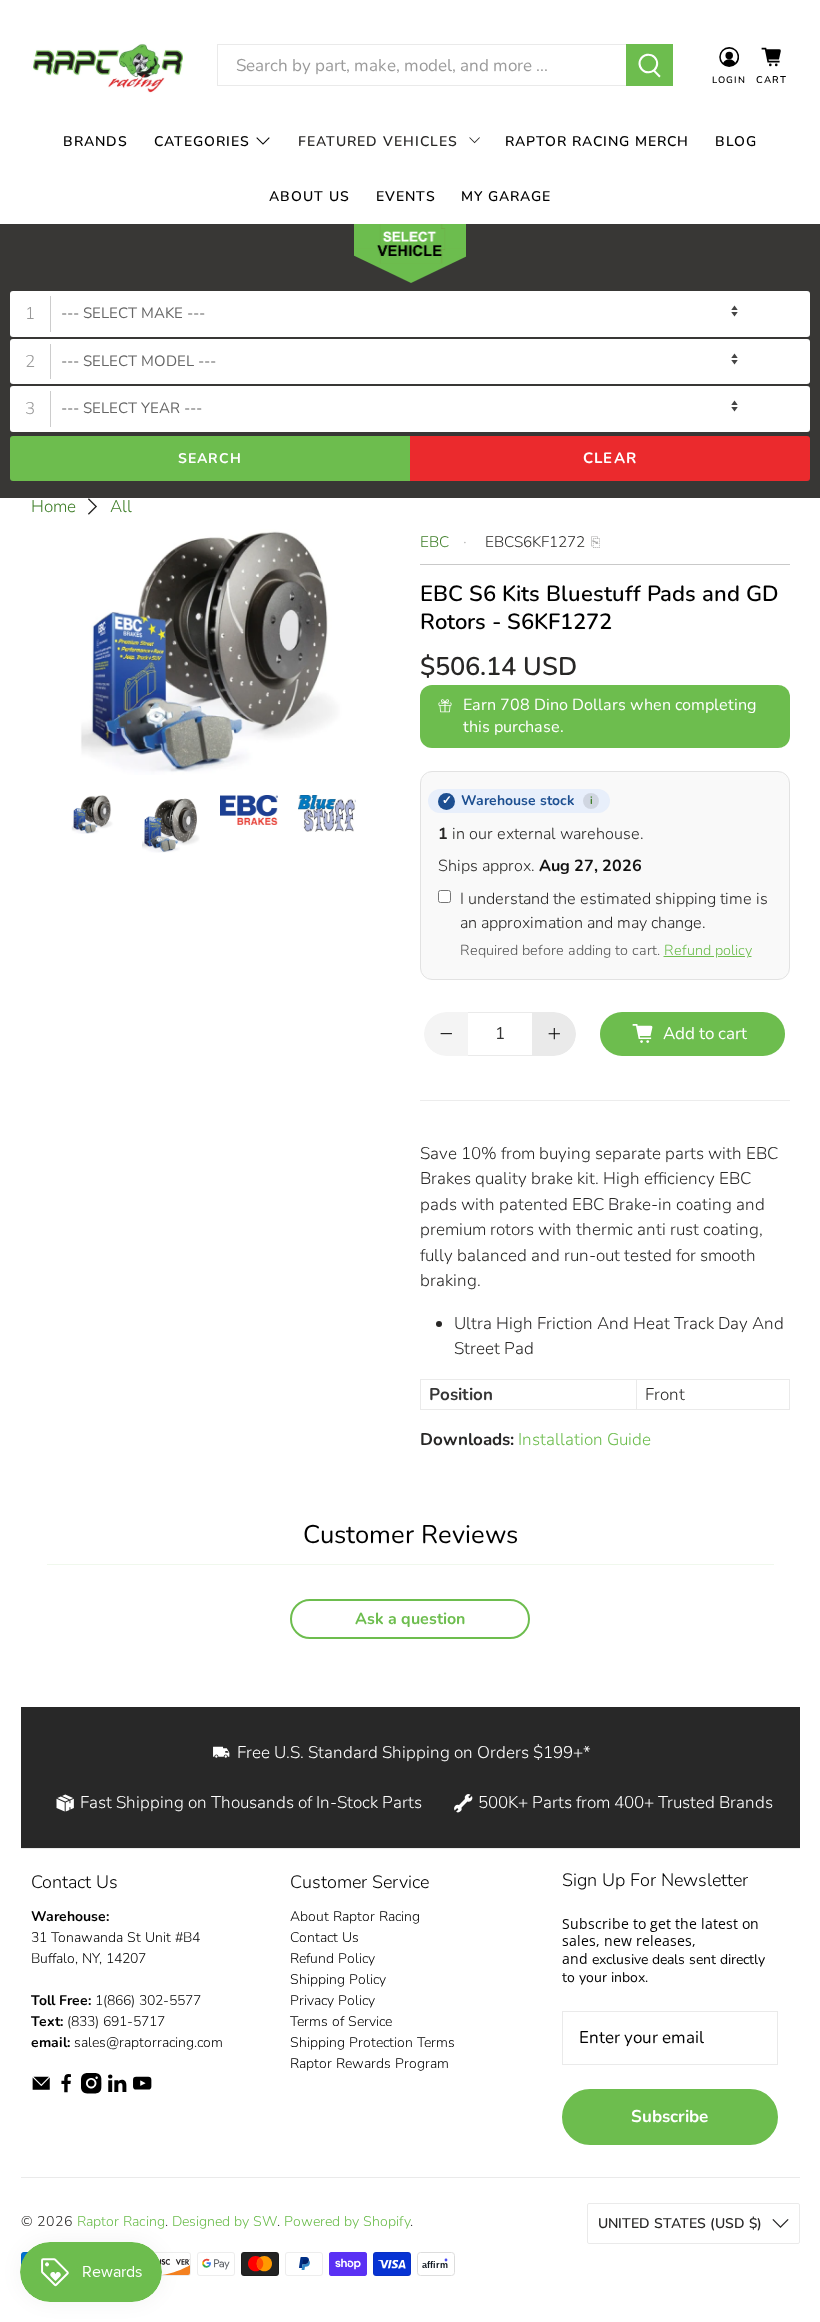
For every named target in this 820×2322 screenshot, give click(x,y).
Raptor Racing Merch (597, 141)
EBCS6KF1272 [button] (535, 542)
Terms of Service (341, 2021)
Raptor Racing (121, 2221)
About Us (309, 196)
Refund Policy (332, 1958)
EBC (434, 542)
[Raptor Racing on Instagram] (91, 2089)
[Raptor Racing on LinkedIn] (117, 2089)
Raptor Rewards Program (369, 2063)
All (121, 506)
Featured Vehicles (378, 141)
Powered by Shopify (347, 2221)
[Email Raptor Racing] (41, 2089)
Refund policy (708, 950)
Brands (95, 141)
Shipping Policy (338, 1979)
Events (406, 196)
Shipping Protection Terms (372, 2042)
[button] (410, 258)
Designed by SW (224, 2221)
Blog (736, 141)
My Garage (506, 196)
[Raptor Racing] (108, 65)
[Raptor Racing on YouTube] (142, 2089)
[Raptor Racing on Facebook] (66, 2089)
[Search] (649, 65)
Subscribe (669, 2116)
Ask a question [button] (410, 1619)
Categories (202, 141)
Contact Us (324, 1937)
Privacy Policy (332, 2000)
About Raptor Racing (355, 1916)
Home (53, 506)
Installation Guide (584, 1439)
